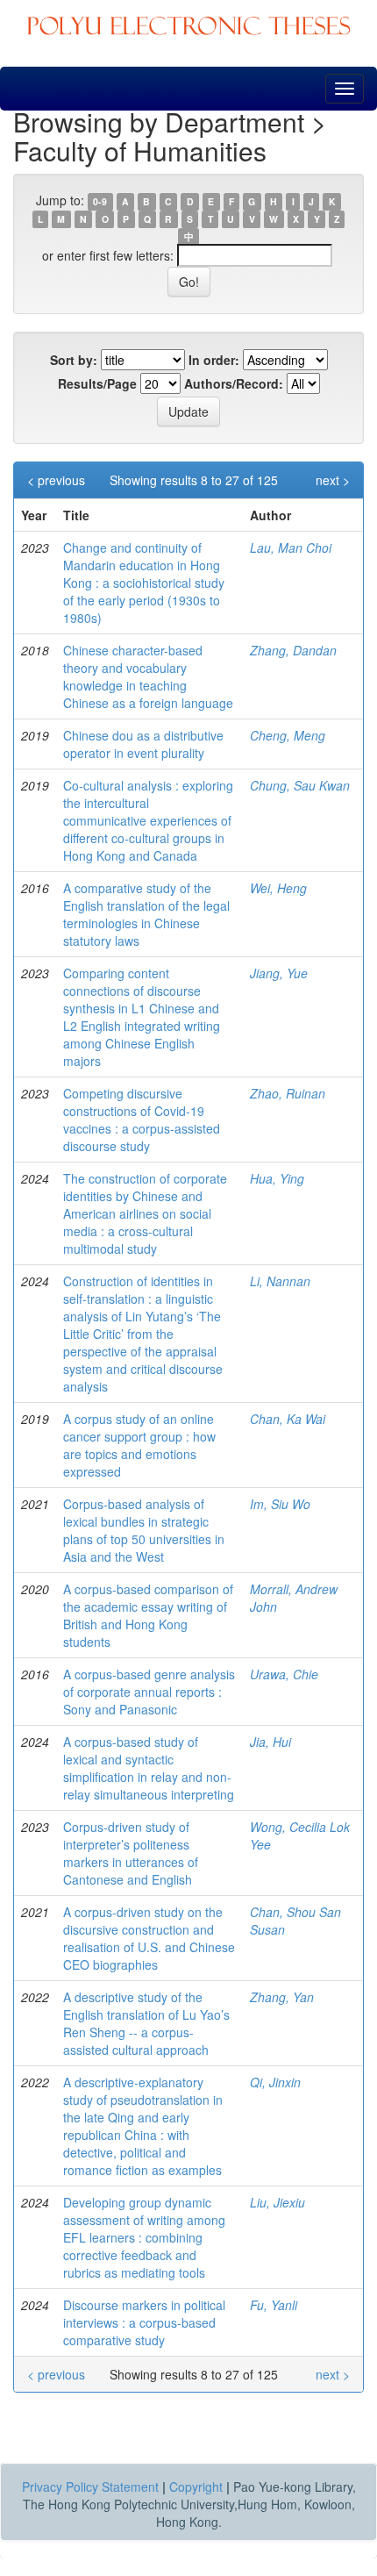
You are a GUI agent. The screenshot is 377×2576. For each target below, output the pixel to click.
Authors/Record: (234, 383)
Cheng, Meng (288, 735)
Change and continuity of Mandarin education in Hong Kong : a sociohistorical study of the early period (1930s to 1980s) (144, 583)
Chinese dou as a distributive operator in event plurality (143, 744)
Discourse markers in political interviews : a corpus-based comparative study (144, 2322)
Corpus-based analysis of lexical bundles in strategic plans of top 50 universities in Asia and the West (144, 1530)
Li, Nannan (280, 1281)
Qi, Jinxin (275, 2082)
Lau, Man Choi (291, 547)
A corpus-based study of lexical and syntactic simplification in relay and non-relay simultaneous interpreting (149, 1768)
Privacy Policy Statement (90, 2487)
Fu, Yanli (274, 2305)
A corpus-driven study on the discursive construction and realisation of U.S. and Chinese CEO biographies (149, 1938)
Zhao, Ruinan (288, 1093)
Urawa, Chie (284, 1674)
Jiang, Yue (279, 973)
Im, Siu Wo (280, 1504)
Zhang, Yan (282, 1997)
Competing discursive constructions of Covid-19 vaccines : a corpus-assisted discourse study (142, 1120)
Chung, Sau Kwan (300, 785)
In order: (214, 360)
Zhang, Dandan (293, 650)
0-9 (100, 201)
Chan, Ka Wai (288, 1419)
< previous (56, 480)
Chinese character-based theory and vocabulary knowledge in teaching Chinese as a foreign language (148, 676)
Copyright (196, 2487)
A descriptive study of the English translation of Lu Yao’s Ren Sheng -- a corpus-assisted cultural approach (146, 2023)
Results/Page (97, 383)
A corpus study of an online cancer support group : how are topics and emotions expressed (139, 1445)
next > (333, 480)
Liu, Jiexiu (277, 2202)
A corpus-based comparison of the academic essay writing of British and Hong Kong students (148, 1615)
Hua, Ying (277, 1178)
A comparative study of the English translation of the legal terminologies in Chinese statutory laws (146, 914)
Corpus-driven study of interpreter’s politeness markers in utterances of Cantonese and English (131, 1853)
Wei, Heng (278, 888)
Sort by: (74, 360)
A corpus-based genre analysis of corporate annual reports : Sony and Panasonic (149, 1692)
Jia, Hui (270, 1742)
